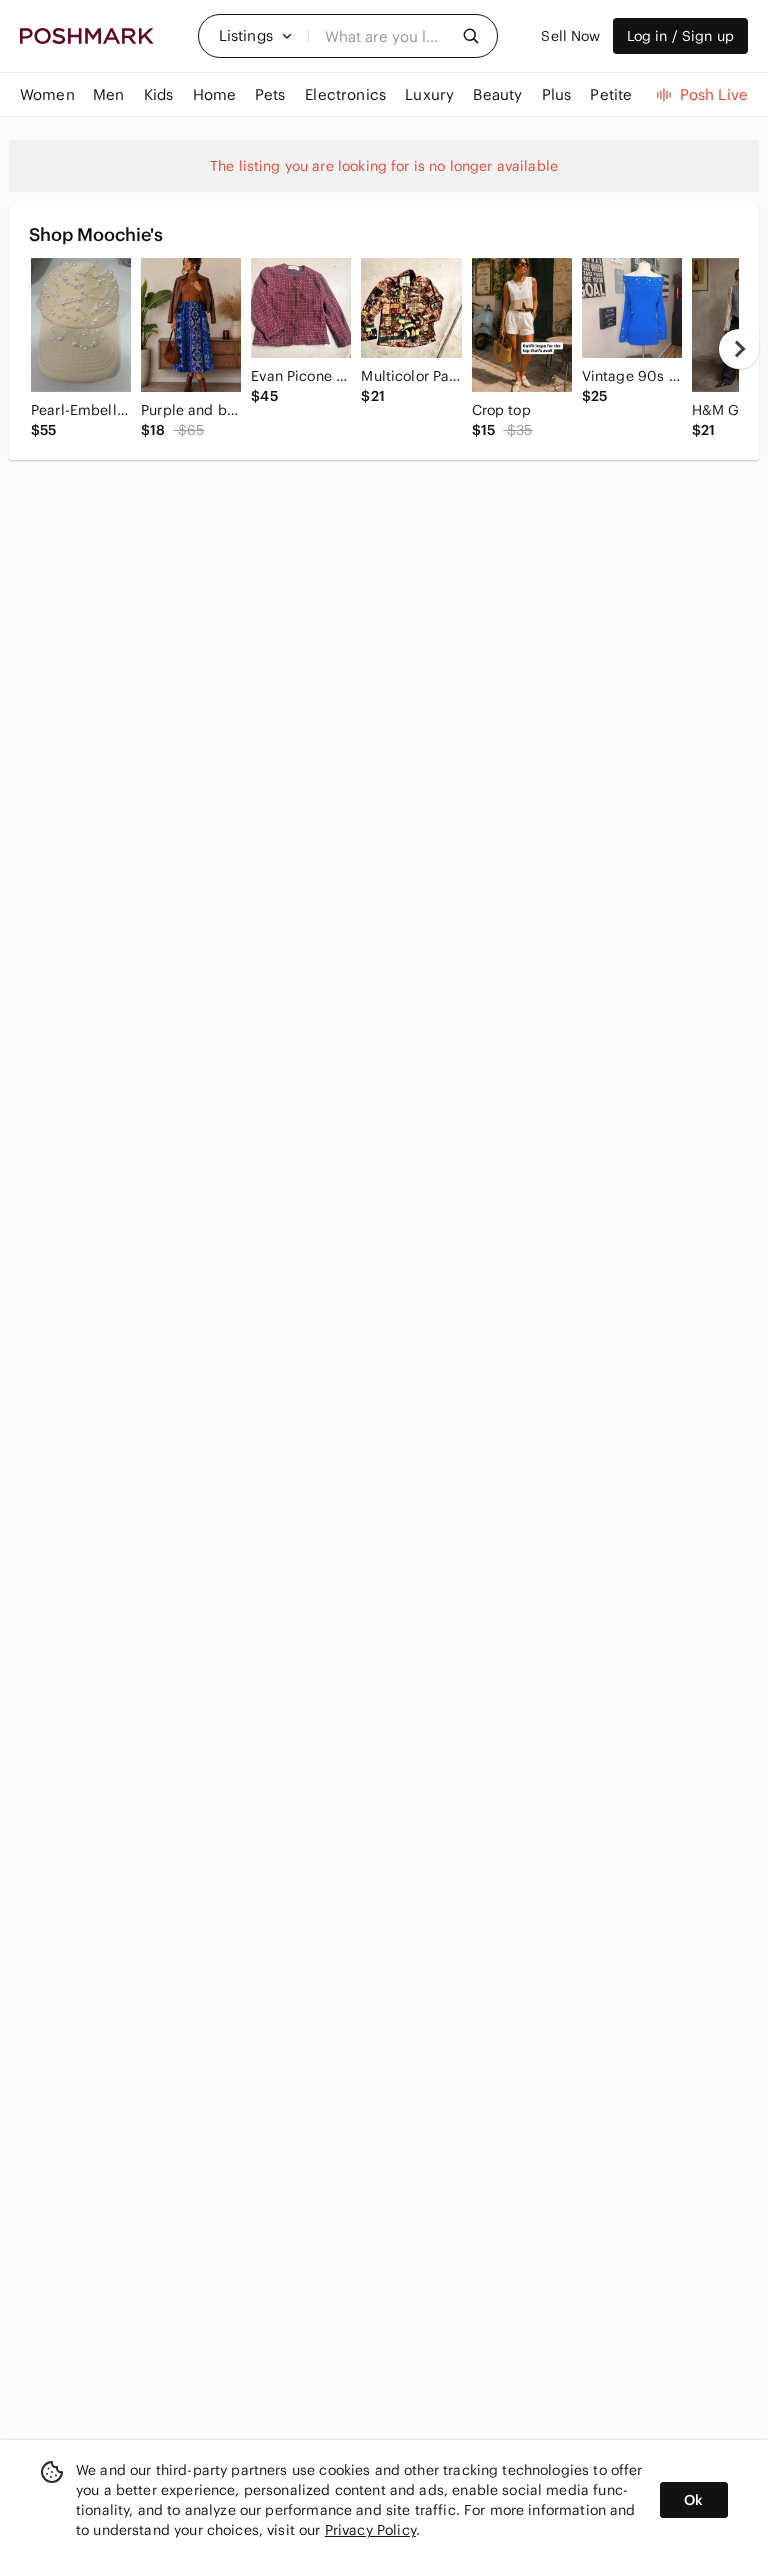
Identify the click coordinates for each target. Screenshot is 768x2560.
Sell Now (570, 36)
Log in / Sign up (680, 36)
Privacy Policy (370, 2530)
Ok (693, 2500)
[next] (739, 349)
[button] (256, 36)
